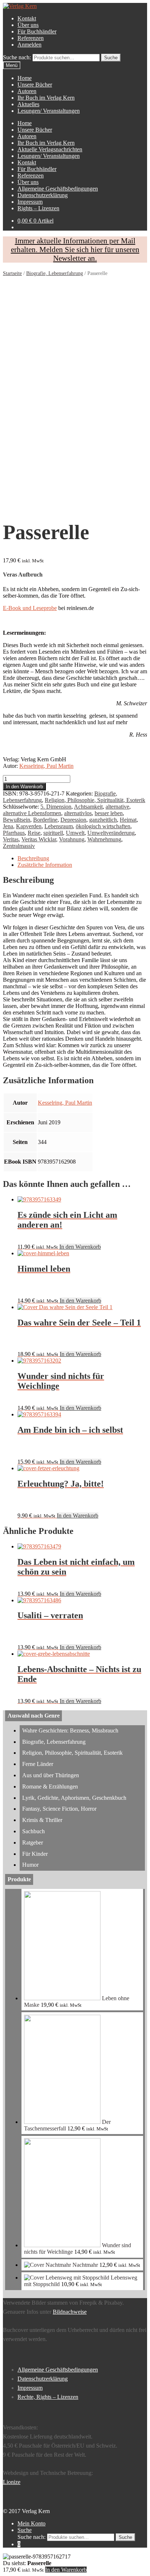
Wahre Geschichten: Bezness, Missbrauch (70, 1730)
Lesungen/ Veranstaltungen (49, 111)
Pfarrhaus (14, 833)
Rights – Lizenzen (38, 208)
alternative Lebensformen (32, 813)
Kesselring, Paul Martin (46, 766)
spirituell (53, 833)
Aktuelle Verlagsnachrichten (50, 149)
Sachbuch (33, 1831)
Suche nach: (17, 57)
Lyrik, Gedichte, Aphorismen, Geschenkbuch (74, 1798)
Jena (8, 826)
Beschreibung (33, 858)
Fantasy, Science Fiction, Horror (59, 1809)
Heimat (128, 820)
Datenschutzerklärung (43, 195)
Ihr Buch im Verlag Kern (46, 98)
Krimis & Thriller (42, 1820)
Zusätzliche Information (45, 865)
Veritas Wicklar (39, 839)
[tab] (82, 858)
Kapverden (29, 826)
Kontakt (27, 18)
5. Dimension (56, 807)
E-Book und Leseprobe (30, 608)
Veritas (11, 839)
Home (25, 78)
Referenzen (31, 38)
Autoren (27, 91)
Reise (34, 833)
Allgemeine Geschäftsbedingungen (58, 189)
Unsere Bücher (35, 85)
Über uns (28, 25)
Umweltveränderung (111, 833)
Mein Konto (31, 2523)
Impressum (30, 202)
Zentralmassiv (19, 846)
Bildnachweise (70, 2312)
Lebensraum (59, 826)
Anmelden (29, 45)
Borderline (45, 820)
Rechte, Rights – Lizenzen (48, 2397)
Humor (30, 1865)
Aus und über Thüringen (51, 1775)
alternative (117, 807)
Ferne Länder (38, 1764)
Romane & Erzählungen (50, 1787)
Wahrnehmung (104, 839)
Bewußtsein (17, 820)
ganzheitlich (103, 820)
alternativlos (78, 813)
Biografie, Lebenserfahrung (55, 273)
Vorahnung (72, 839)
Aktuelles (28, 104)
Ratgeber (33, 1843)
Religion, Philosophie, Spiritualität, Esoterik (95, 800)
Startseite (12, 273)
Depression (73, 820)
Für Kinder (35, 1854)
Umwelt (75, 833)
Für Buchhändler (37, 31)
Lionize (12, 2482)
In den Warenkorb (24, 787)
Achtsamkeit (88, 807)
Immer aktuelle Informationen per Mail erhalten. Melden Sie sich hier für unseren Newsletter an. (75, 249)
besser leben (109, 813)
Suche (25, 2530)
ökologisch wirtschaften (103, 826)
